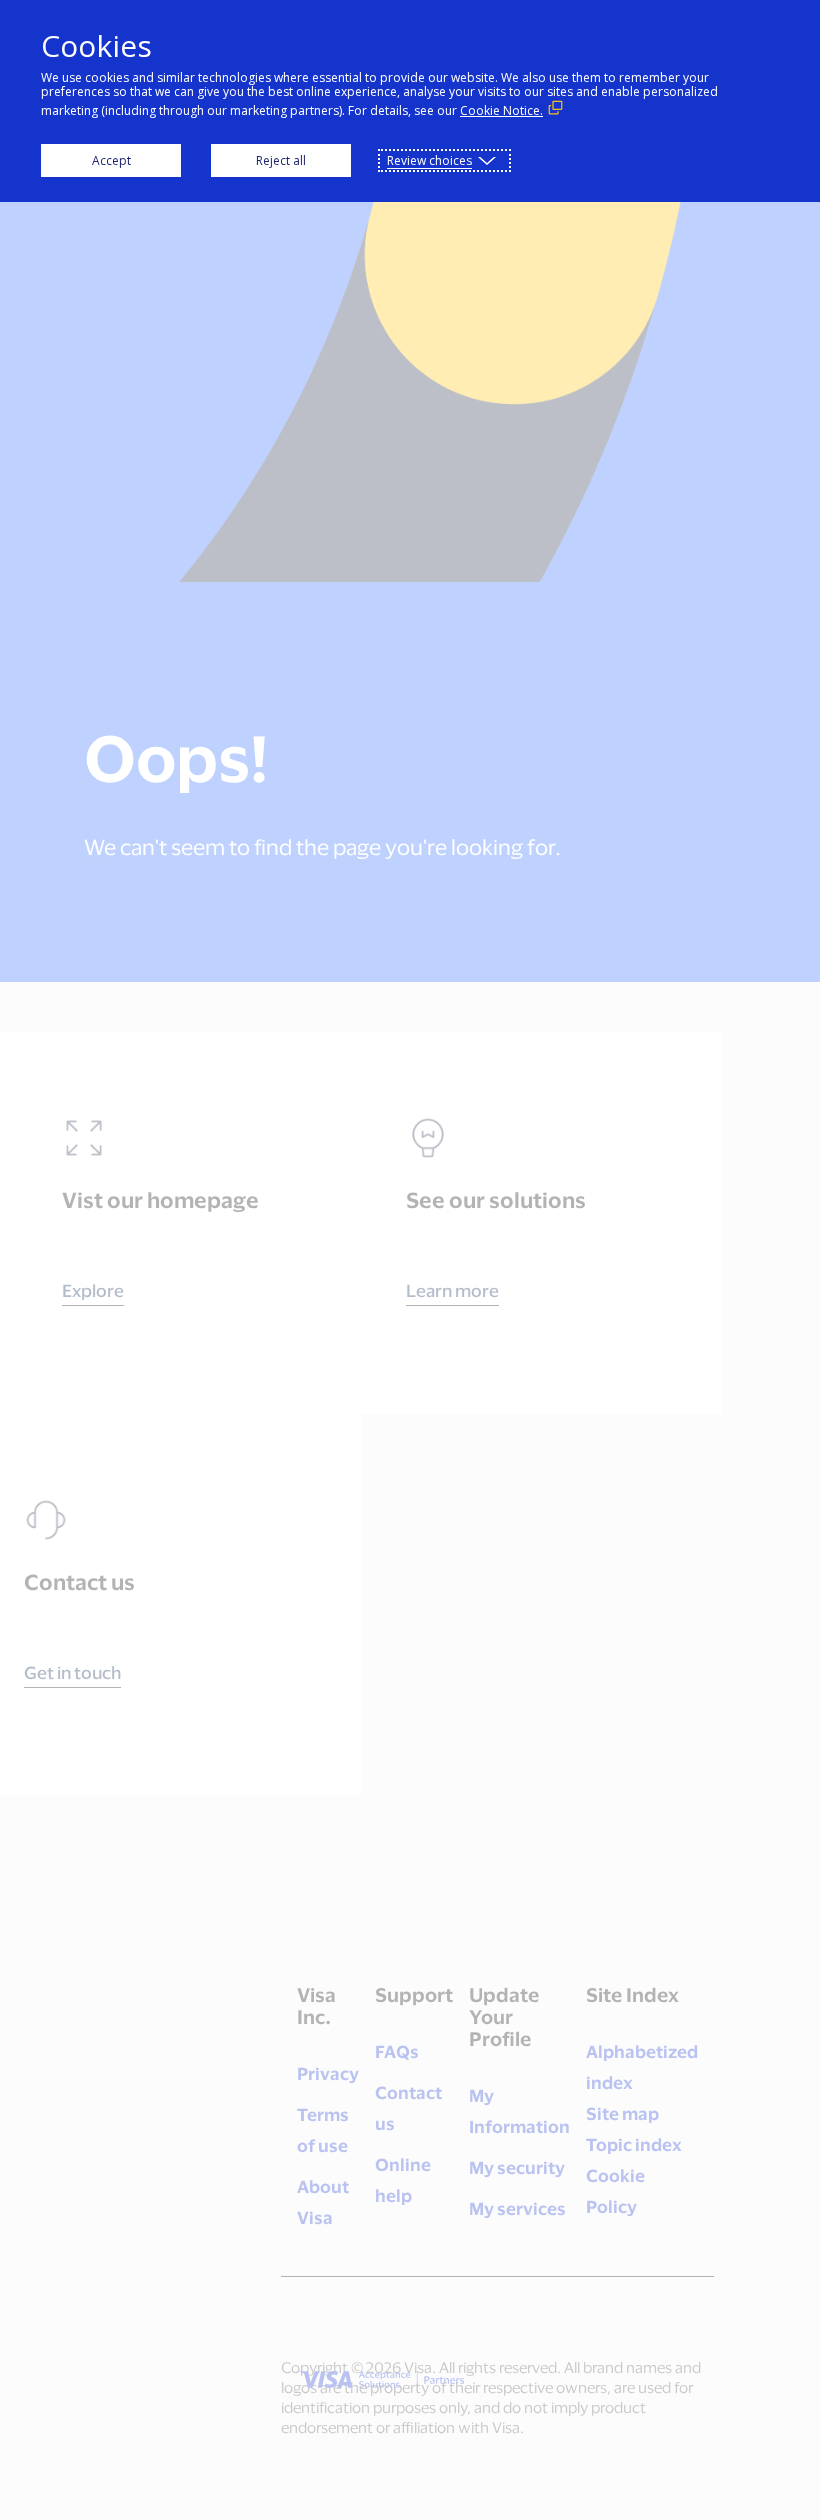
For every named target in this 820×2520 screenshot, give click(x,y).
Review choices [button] (429, 160)
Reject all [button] (281, 160)
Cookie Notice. (501, 110)
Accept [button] (111, 160)
